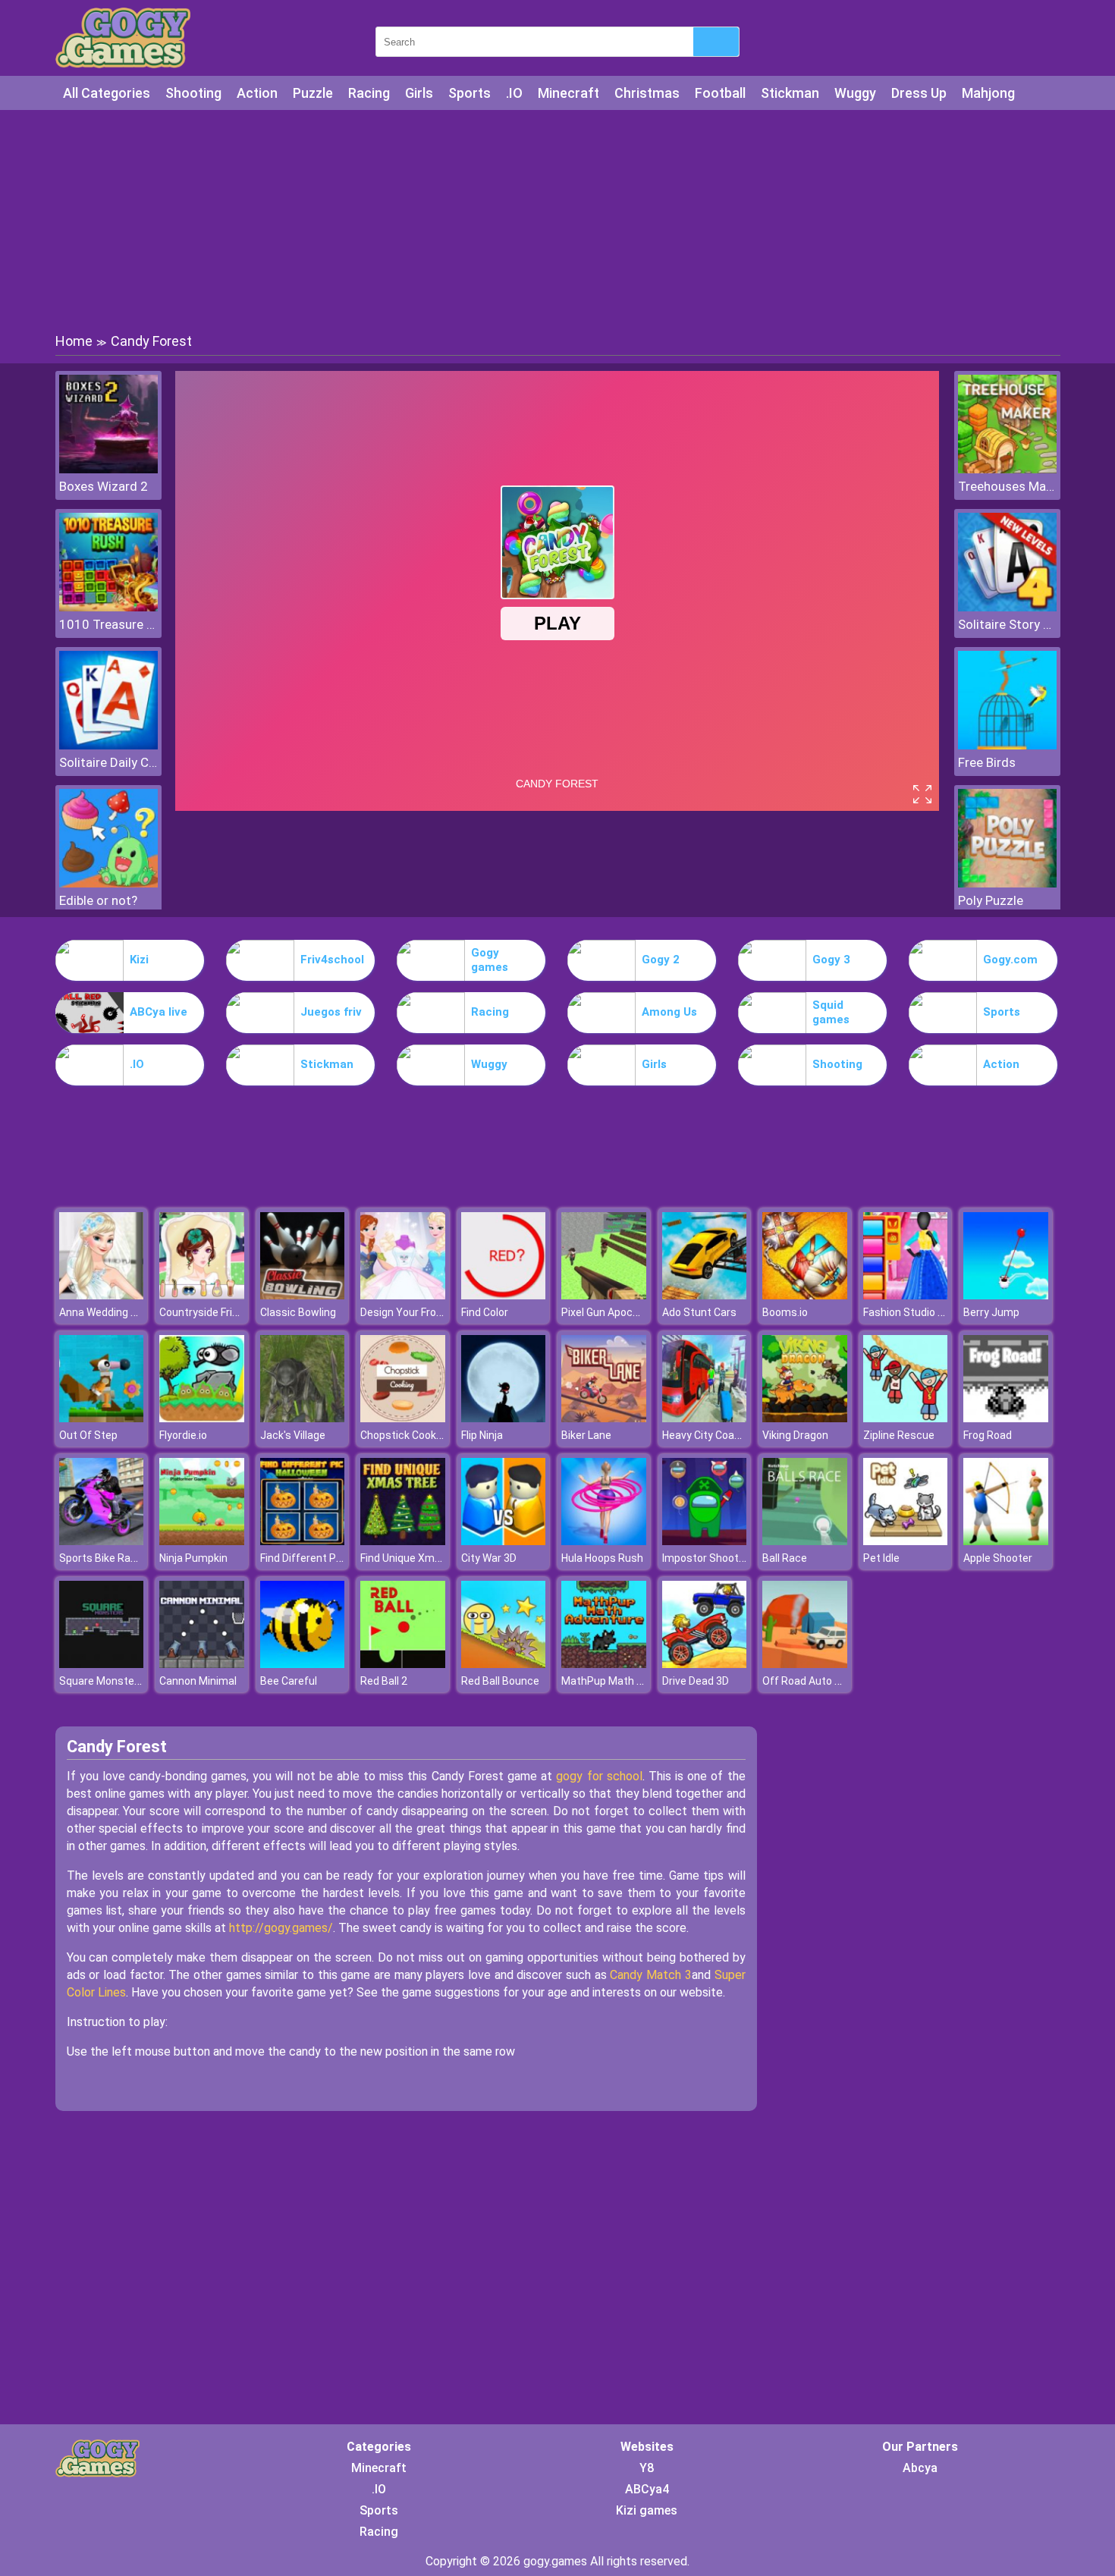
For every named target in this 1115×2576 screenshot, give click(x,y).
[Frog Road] (1006, 1418)
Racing (369, 93)
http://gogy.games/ (281, 1928)
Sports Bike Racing (105, 1558)
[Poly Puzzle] (1007, 883)
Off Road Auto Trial (809, 1681)
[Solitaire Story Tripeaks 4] (1007, 607)
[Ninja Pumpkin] (202, 1541)
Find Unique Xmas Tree (416, 1558)
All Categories (107, 93)
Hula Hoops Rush (602, 1558)
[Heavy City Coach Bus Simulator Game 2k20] (705, 1418)
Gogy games (490, 960)
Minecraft (568, 93)
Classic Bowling (298, 1312)
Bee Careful (289, 1681)
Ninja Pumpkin (193, 1558)
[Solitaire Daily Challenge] (108, 745)
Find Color (485, 1312)
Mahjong (988, 93)
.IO (514, 93)
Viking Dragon (795, 1435)
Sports (470, 93)
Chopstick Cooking (405, 1435)
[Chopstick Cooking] (403, 1418)
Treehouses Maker (1007, 486)
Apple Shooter (998, 1558)
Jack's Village (293, 1435)
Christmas (647, 93)
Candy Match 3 (650, 1975)
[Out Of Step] (102, 1418)
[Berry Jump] (1006, 1295)
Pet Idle (881, 1558)
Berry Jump (991, 1312)
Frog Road (988, 1435)
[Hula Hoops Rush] (604, 1541)
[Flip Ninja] (504, 1418)
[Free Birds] (1007, 745)
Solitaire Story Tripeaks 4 (1007, 624)
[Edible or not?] (108, 883)
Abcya (920, 2468)
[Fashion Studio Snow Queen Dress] (906, 1295)
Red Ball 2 (384, 1681)
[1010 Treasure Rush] (108, 607)
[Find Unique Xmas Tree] (403, 1541)
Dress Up (919, 93)
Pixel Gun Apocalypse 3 (617, 1312)
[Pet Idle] (906, 1541)
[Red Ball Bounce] (504, 1664)
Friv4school (332, 960)
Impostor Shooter (705, 1558)
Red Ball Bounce (500, 1681)
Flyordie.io (183, 1435)
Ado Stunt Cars (699, 1312)
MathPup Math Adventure (624, 1681)
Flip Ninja (482, 1435)
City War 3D (489, 1558)
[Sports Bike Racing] (102, 1541)
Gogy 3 (831, 960)
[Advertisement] (557, 220)
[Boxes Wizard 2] (108, 469)
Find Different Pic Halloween (328, 1558)
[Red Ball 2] (403, 1664)
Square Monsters (102, 1681)
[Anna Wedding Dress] (102, 1295)
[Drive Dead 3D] (705, 1664)
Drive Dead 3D (696, 1681)
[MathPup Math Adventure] (604, 1664)
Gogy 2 (661, 960)
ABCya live (159, 1012)
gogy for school (599, 1776)
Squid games (831, 1013)
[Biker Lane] (604, 1418)
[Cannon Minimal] (202, 1664)
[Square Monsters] (102, 1664)
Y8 (647, 2468)
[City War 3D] (504, 1541)
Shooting (193, 93)
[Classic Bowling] (303, 1295)
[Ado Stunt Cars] (705, 1295)
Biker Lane (586, 1435)
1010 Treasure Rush (108, 624)
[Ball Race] (805, 1541)
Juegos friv (331, 1012)
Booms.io (785, 1312)
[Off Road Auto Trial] (805, 1664)
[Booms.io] (805, 1295)
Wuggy (855, 93)
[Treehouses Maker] (1007, 469)
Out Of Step (88, 1435)
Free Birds (987, 762)
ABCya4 (647, 2489)
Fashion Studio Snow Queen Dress (947, 1312)
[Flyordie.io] (202, 1418)
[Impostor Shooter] (705, 1541)
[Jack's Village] (303, 1418)
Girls (419, 93)
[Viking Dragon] (805, 1418)
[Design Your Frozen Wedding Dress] (403, 1295)
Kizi (139, 960)
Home (74, 341)
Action (257, 93)
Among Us (669, 1012)
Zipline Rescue (899, 1435)
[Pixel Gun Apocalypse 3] (604, 1295)
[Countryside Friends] (202, 1295)
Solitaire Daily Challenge (108, 762)
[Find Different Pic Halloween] (303, 1541)
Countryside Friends (208, 1312)
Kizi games (647, 2510)
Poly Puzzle (991, 900)
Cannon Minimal (198, 1681)
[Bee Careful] (303, 1664)
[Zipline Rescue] (906, 1418)
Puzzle (313, 93)
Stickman (790, 93)
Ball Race (785, 1558)
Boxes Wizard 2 (104, 486)
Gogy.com (1010, 960)
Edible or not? (98, 900)
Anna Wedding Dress (109, 1312)
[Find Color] (504, 1295)
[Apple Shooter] (1006, 1541)
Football (720, 93)
